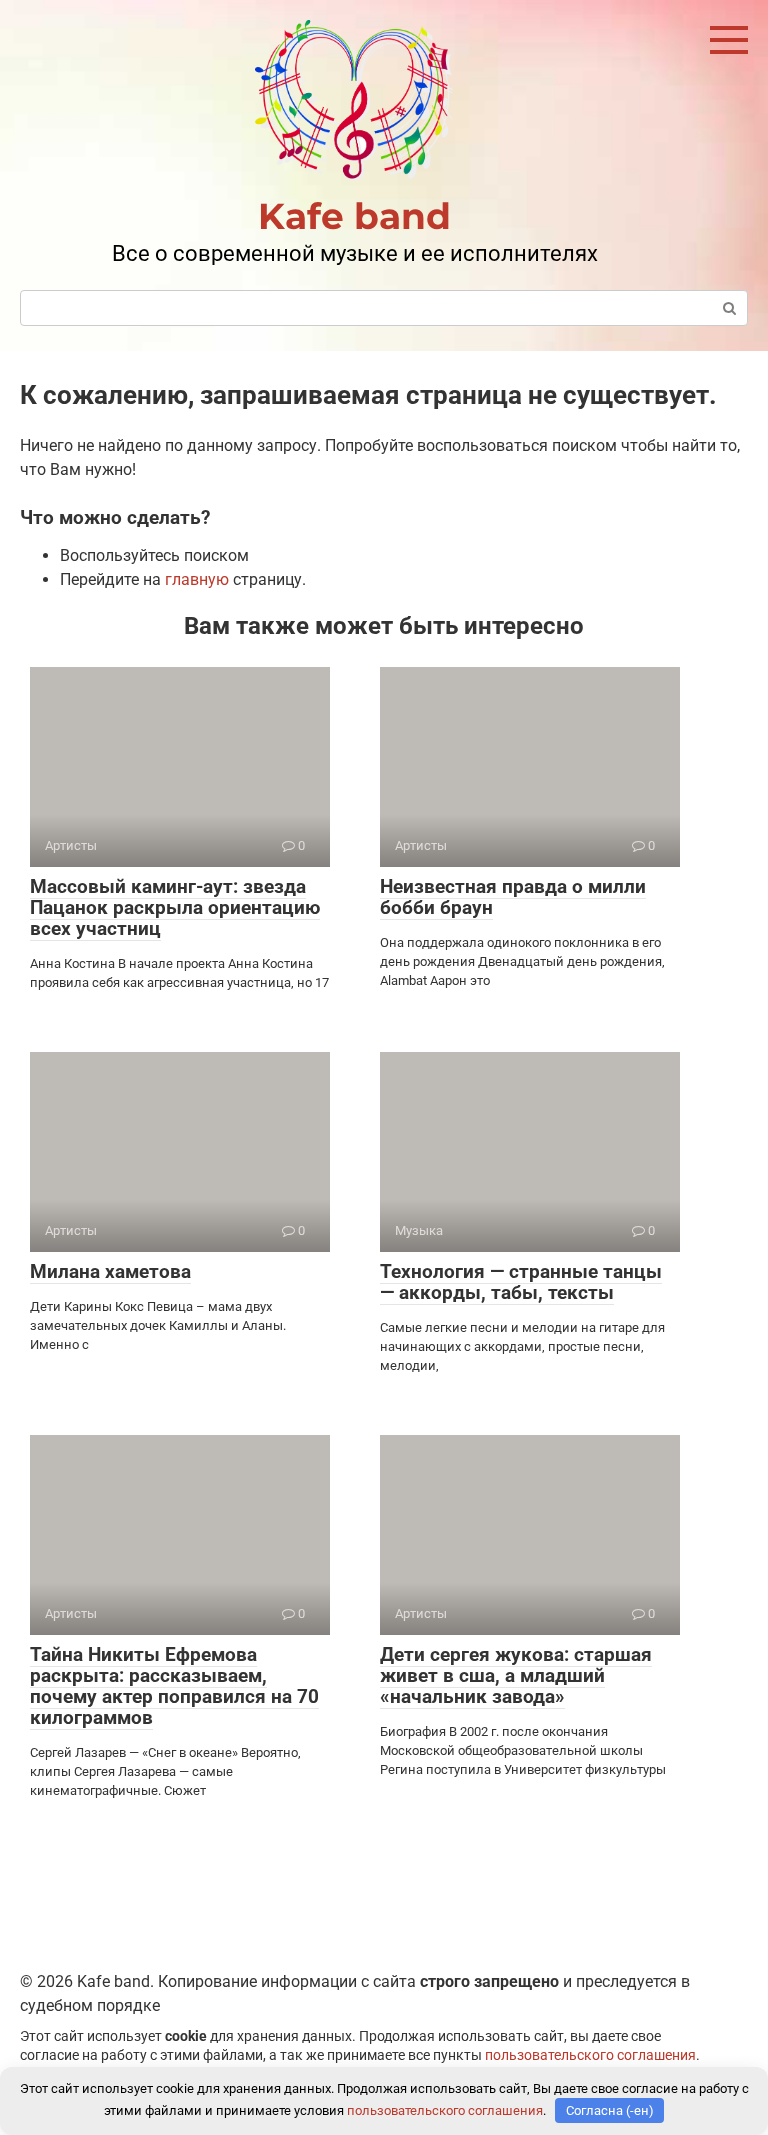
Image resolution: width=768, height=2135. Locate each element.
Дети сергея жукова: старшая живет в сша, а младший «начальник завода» (516, 1675)
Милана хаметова (110, 1271)
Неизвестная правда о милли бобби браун (513, 897)
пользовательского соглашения (590, 2055)
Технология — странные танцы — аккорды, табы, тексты (521, 1282)
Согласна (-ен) (610, 2110)
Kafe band (354, 216)
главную (197, 579)
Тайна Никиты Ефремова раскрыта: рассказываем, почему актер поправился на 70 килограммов (174, 1686)
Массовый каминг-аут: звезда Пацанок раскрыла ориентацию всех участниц (175, 907)
